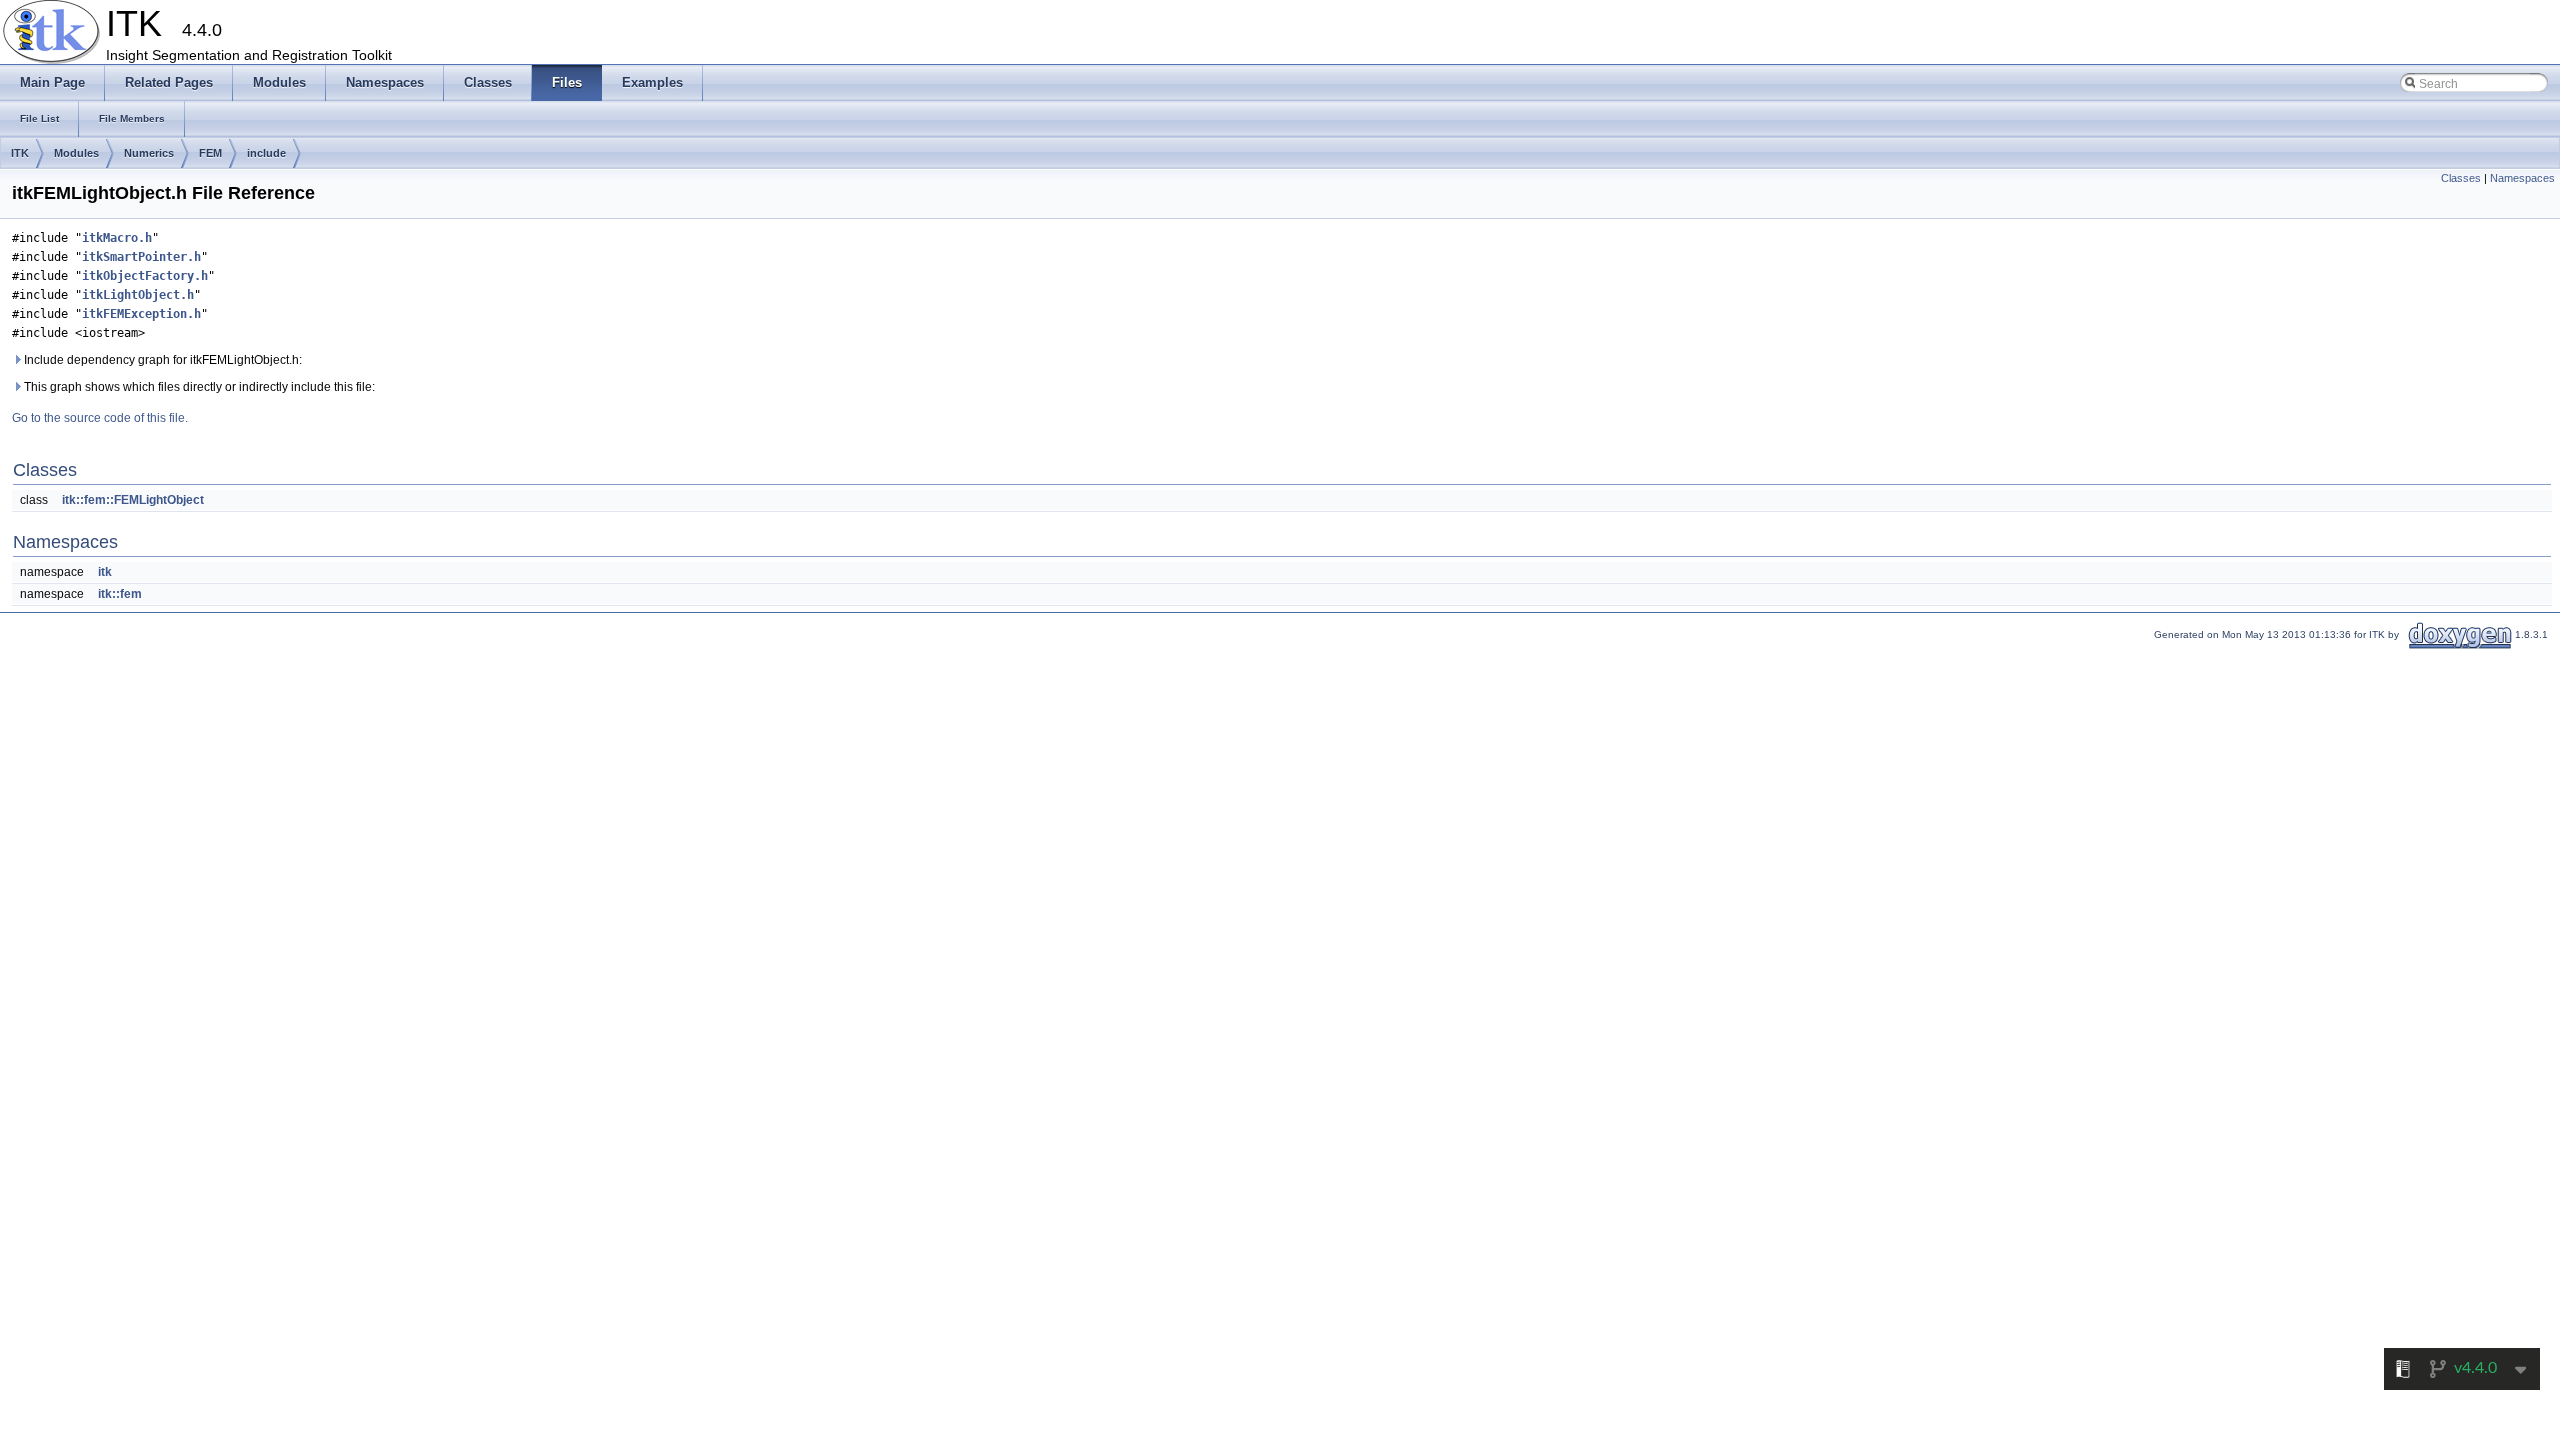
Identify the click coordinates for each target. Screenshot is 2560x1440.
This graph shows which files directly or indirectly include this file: (198, 387)
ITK (20, 153)
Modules (76, 153)
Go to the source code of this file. (100, 418)
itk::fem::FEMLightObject (133, 500)
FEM (210, 153)
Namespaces (2522, 178)
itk (105, 572)
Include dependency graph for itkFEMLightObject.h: (161, 360)
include (266, 153)
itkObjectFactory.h (145, 276)
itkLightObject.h (138, 295)
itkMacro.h (117, 238)
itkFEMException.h (141, 314)
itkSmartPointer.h (141, 257)
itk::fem (120, 594)
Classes (2461, 178)
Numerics (149, 153)
